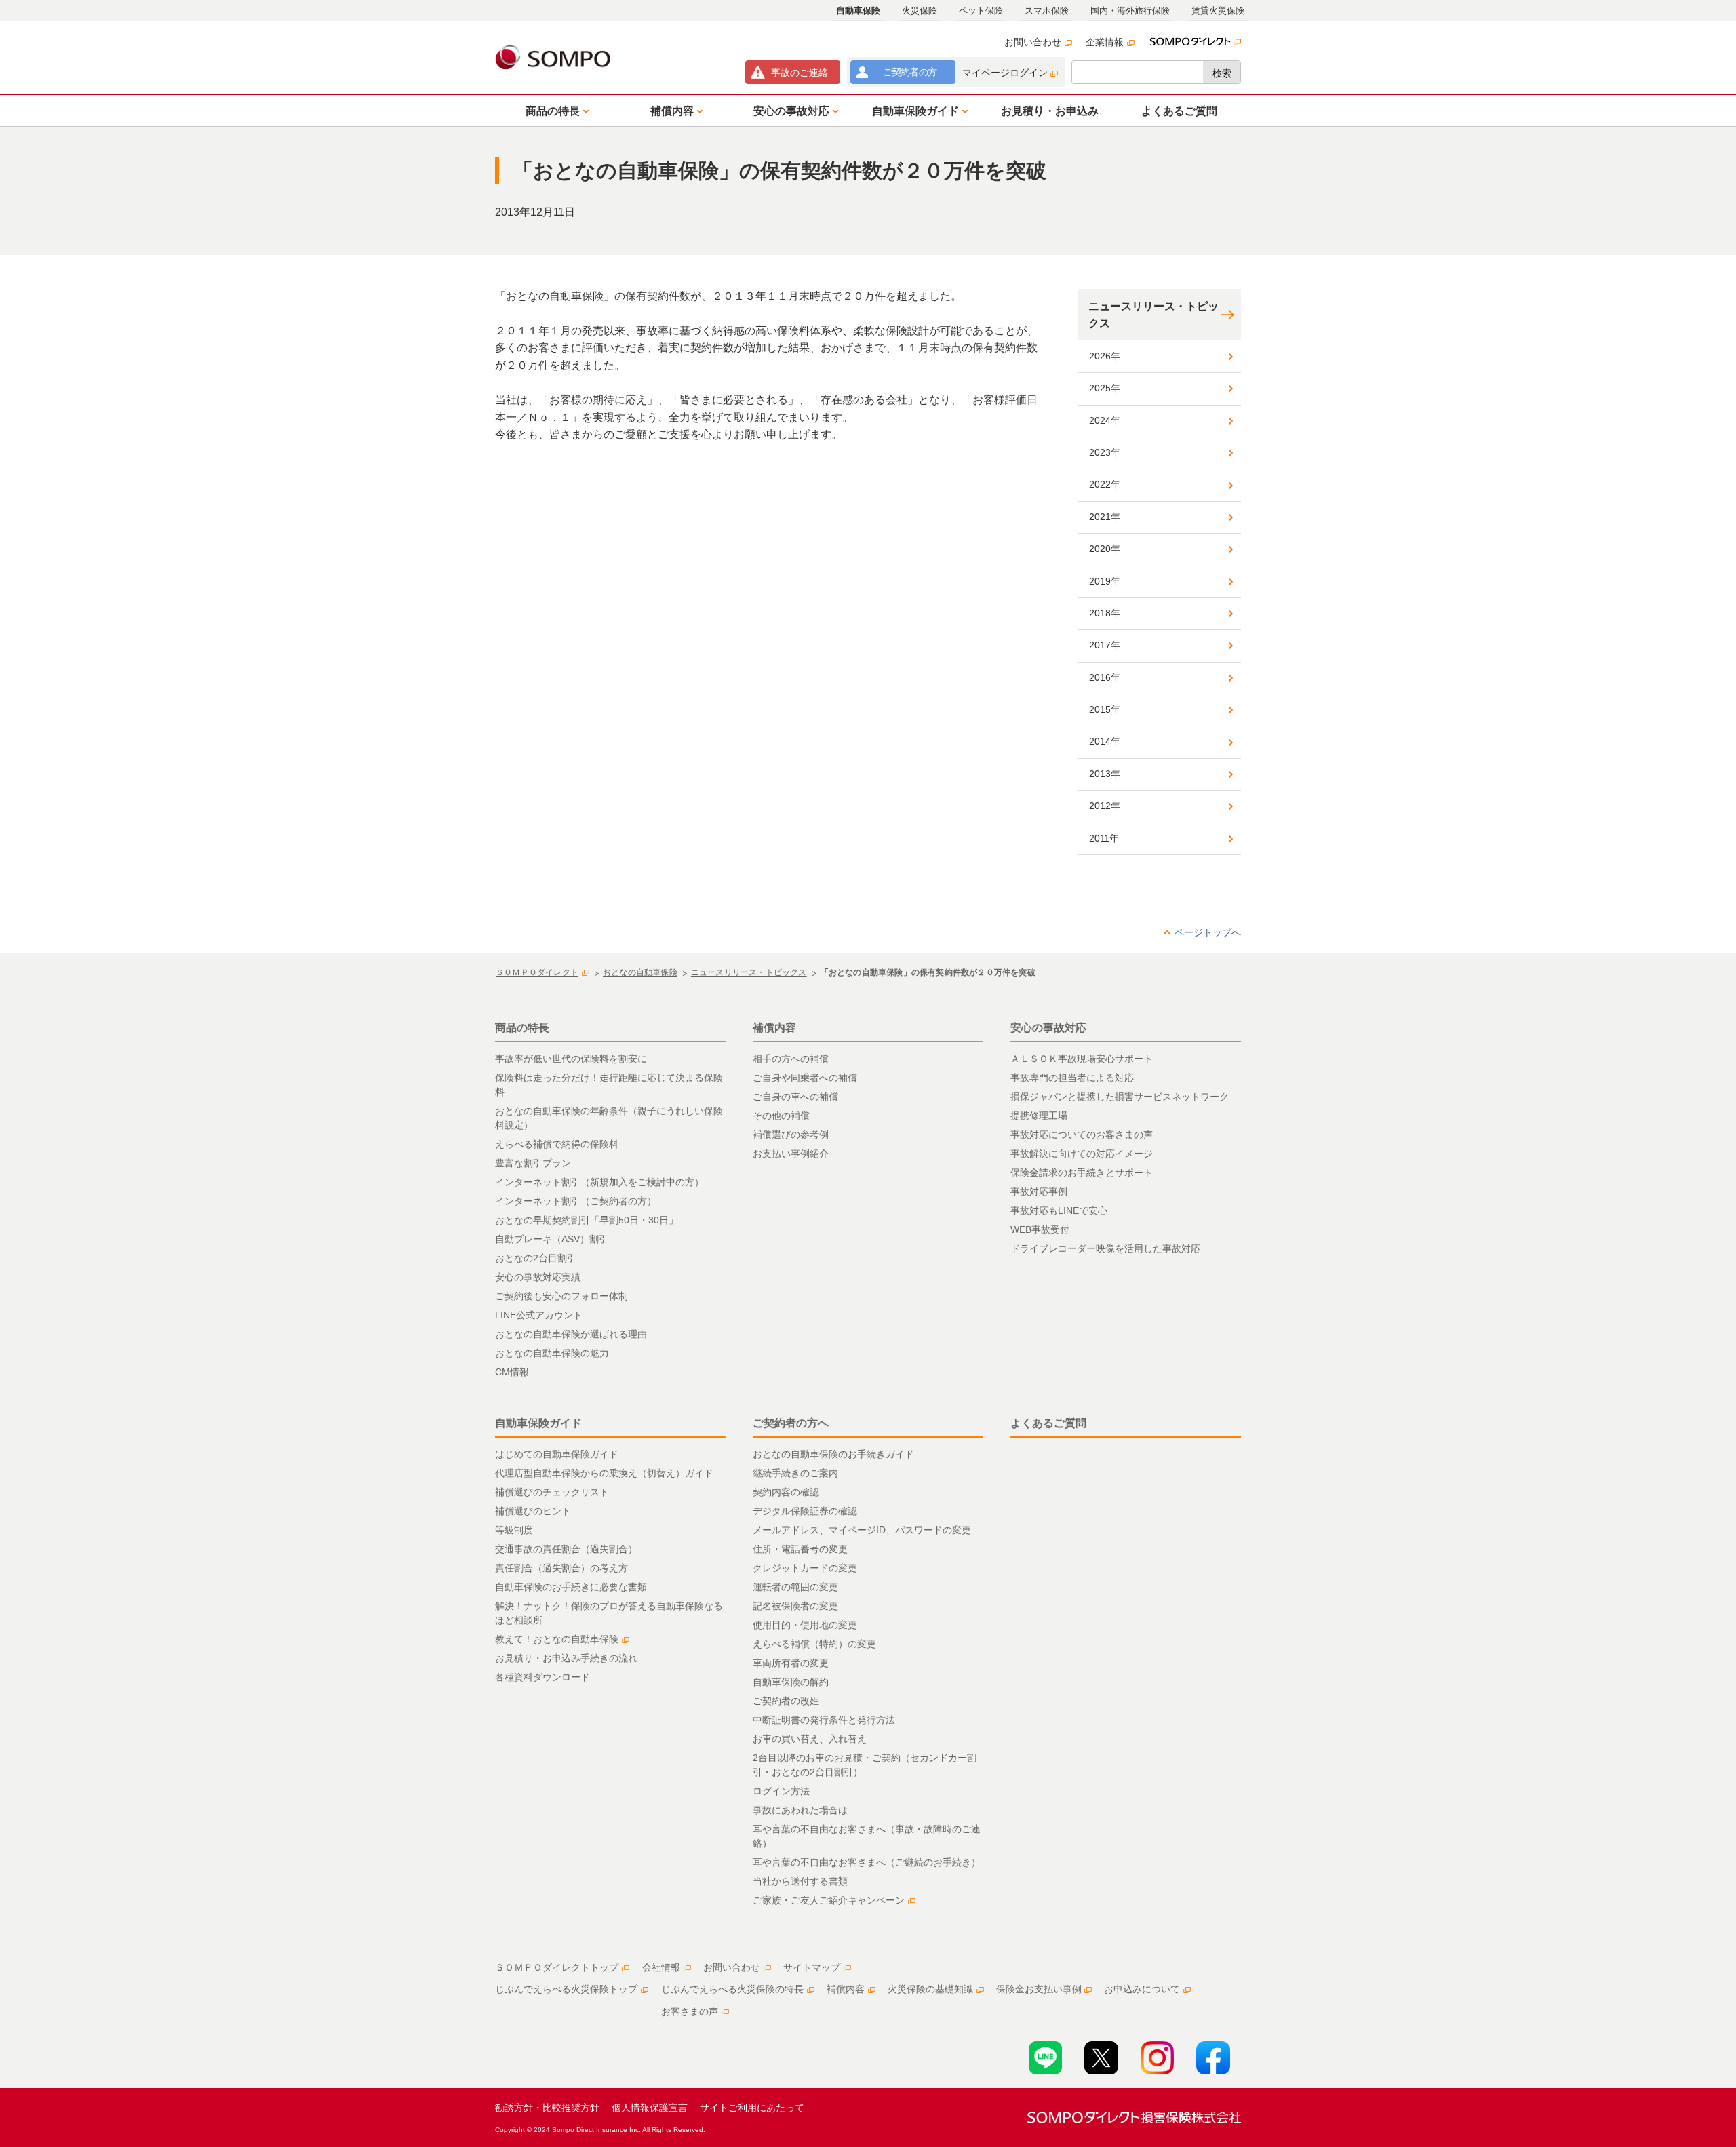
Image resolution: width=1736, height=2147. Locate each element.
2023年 (1105, 452)
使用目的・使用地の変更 (805, 1625)
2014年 (1105, 741)
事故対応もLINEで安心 (1059, 1210)
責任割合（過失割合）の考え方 (561, 1568)
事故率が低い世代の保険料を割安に (571, 1059)
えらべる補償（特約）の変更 (814, 1644)
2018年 (1105, 613)
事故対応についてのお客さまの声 (1082, 1135)
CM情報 (512, 1372)
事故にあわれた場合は (800, 1810)
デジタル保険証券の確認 (805, 1511)
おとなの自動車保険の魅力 (552, 1353)
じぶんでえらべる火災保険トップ (566, 1989)
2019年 (1105, 581)
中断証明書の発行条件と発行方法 (824, 1720)
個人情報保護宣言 (650, 2108)
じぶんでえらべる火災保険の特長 (732, 1989)
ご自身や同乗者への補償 (805, 1078)
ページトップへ (1208, 932)
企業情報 (1105, 42)
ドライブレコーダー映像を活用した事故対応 (1105, 1248)
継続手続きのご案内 (795, 1473)
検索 (1222, 73)
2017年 (1105, 645)
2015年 (1105, 709)
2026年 (1105, 356)
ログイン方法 (781, 1791)
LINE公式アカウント (539, 1315)
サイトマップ (812, 1967)
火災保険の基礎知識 (930, 1989)
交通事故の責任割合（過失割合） (566, 1549)
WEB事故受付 (1040, 1229)
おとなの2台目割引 (536, 1258)
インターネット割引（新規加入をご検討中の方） (599, 1182)
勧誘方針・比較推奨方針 (547, 2108)
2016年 (1105, 677)
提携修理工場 (1039, 1116)
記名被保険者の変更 (795, 1606)
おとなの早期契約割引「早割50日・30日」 (587, 1220)
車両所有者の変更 (791, 1663)
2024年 (1105, 420)
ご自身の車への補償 (795, 1097)
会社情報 (661, 1967)
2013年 (1105, 774)
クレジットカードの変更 (805, 1568)
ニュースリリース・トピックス (1153, 315)
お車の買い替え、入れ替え (810, 1739)
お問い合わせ (1033, 42)
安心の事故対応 (1048, 1028)
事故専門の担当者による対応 (1072, 1078)
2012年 (1105, 806)
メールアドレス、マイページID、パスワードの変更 (862, 1530)
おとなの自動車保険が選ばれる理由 (571, 1334)
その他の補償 (781, 1116)
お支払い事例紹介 (791, 1154)
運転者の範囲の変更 (795, 1587)
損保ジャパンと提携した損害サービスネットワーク (1120, 1097)
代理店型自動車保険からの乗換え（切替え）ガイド (604, 1473)
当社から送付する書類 (800, 1881)
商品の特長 (522, 1028)
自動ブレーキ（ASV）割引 (552, 1239)
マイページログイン (1005, 73)
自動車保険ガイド (538, 1423)
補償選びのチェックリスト (552, 1492)
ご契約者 (910, 72)
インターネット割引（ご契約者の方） (576, 1201)
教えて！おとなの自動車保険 (557, 1639)
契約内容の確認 (786, 1492)
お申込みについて (1142, 1989)
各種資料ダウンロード (542, 1677)
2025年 (1105, 388)
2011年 (1104, 838)
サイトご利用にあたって (752, 2108)
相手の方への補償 (791, 1059)
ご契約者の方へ (791, 1423)
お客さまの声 (690, 2011)
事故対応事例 (1039, 1191)
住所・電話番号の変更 (800, 1549)
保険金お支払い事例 (1039, 1989)
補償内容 (774, 1028)
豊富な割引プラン (533, 1163)
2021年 (1105, 517)
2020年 (1105, 549)
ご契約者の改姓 (786, 1701)
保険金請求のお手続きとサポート (1082, 1173)
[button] (555, 111)
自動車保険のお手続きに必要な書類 (571, 1587)
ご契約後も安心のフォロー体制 (561, 1296)
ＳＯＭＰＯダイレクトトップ (557, 1967)
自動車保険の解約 (791, 1682)
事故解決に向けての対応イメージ (1082, 1154)
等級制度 (514, 1530)
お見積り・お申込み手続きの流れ (566, 1658)
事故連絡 (800, 73)
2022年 (1105, 484)
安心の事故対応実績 (538, 1277)
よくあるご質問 (1048, 1423)
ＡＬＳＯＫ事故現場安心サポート (1082, 1059)
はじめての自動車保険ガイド (557, 1454)
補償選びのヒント (533, 1511)
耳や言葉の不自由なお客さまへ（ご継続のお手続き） (867, 1862)
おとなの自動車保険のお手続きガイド (833, 1454)
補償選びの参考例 (791, 1135)
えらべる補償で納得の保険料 (557, 1144)
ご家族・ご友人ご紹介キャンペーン (829, 1900)
